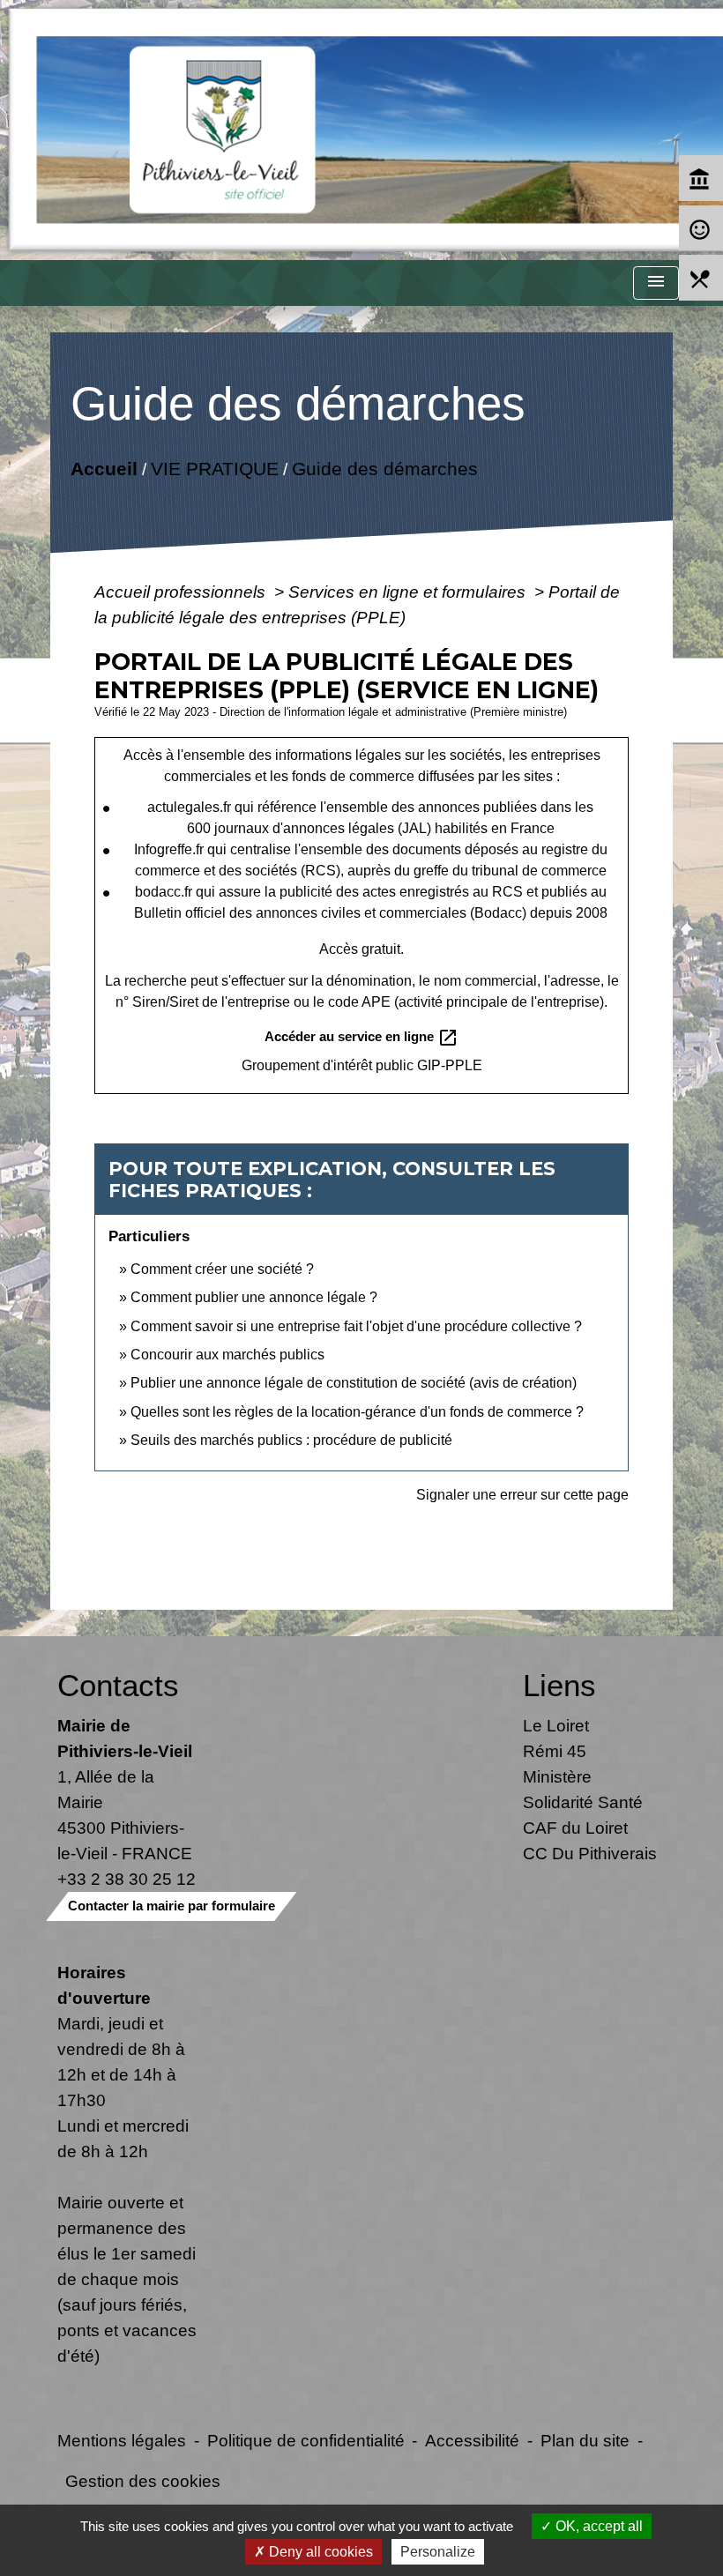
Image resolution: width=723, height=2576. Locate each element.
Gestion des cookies (143, 2481)
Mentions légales (122, 2440)
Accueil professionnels (182, 592)
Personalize (438, 2552)
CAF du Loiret (575, 1828)
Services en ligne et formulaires (409, 592)
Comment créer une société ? (222, 1269)
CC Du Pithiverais (590, 1853)
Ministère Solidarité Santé (583, 1789)
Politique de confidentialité (306, 2440)
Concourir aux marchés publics (227, 1355)
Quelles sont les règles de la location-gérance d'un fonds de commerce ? (357, 1412)
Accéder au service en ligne (361, 1038)
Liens (559, 1685)
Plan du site (585, 2440)
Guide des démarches (385, 468)
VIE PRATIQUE (215, 468)
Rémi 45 (555, 1751)
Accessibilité (472, 2440)
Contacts (118, 1685)
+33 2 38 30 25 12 (127, 1879)
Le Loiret (556, 1725)
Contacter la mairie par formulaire (171, 1906)
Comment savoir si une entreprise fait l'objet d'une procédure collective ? (356, 1326)
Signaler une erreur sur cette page (522, 1495)
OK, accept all (597, 2526)
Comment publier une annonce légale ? (254, 1297)
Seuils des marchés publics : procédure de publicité (291, 1440)
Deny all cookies (319, 2552)
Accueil (104, 468)
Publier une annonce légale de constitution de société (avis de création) (354, 1383)
